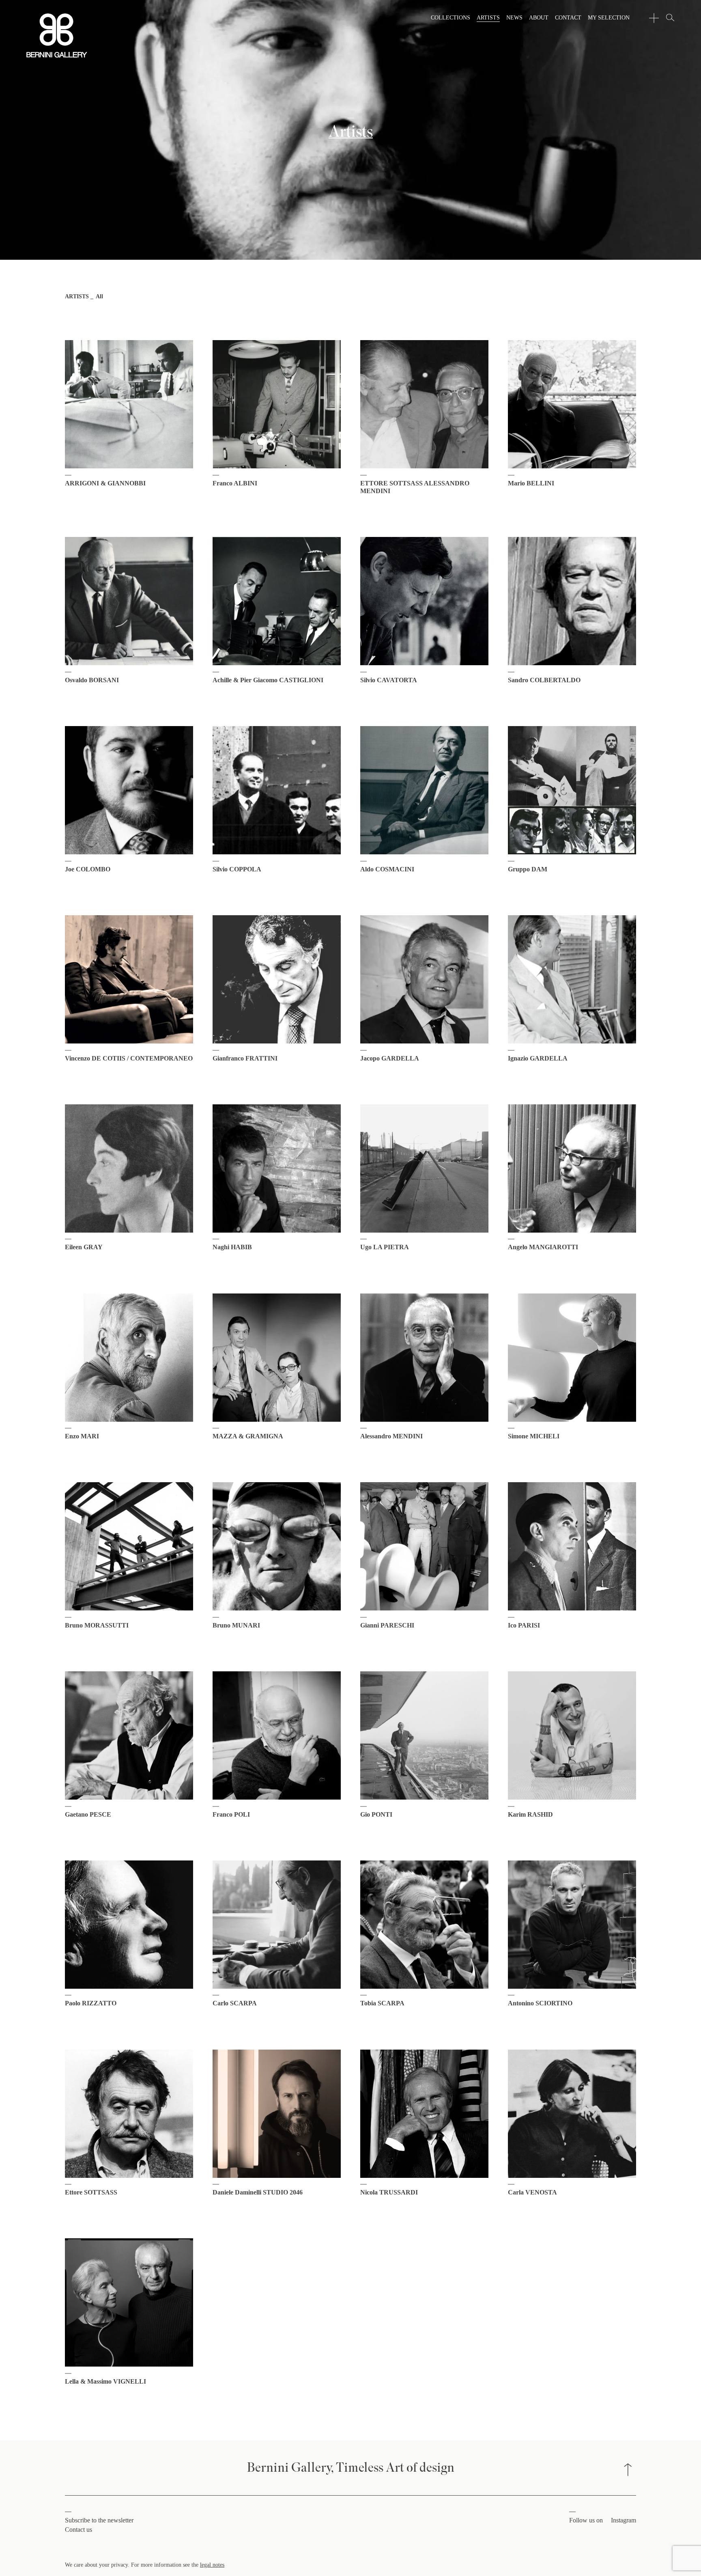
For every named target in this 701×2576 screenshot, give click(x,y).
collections (450, 17)
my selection (609, 17)
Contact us (78, 2530)
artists (488, 17)
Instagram (624, 2520)
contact (568, 17)
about (539, 17)
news (514, 17)
